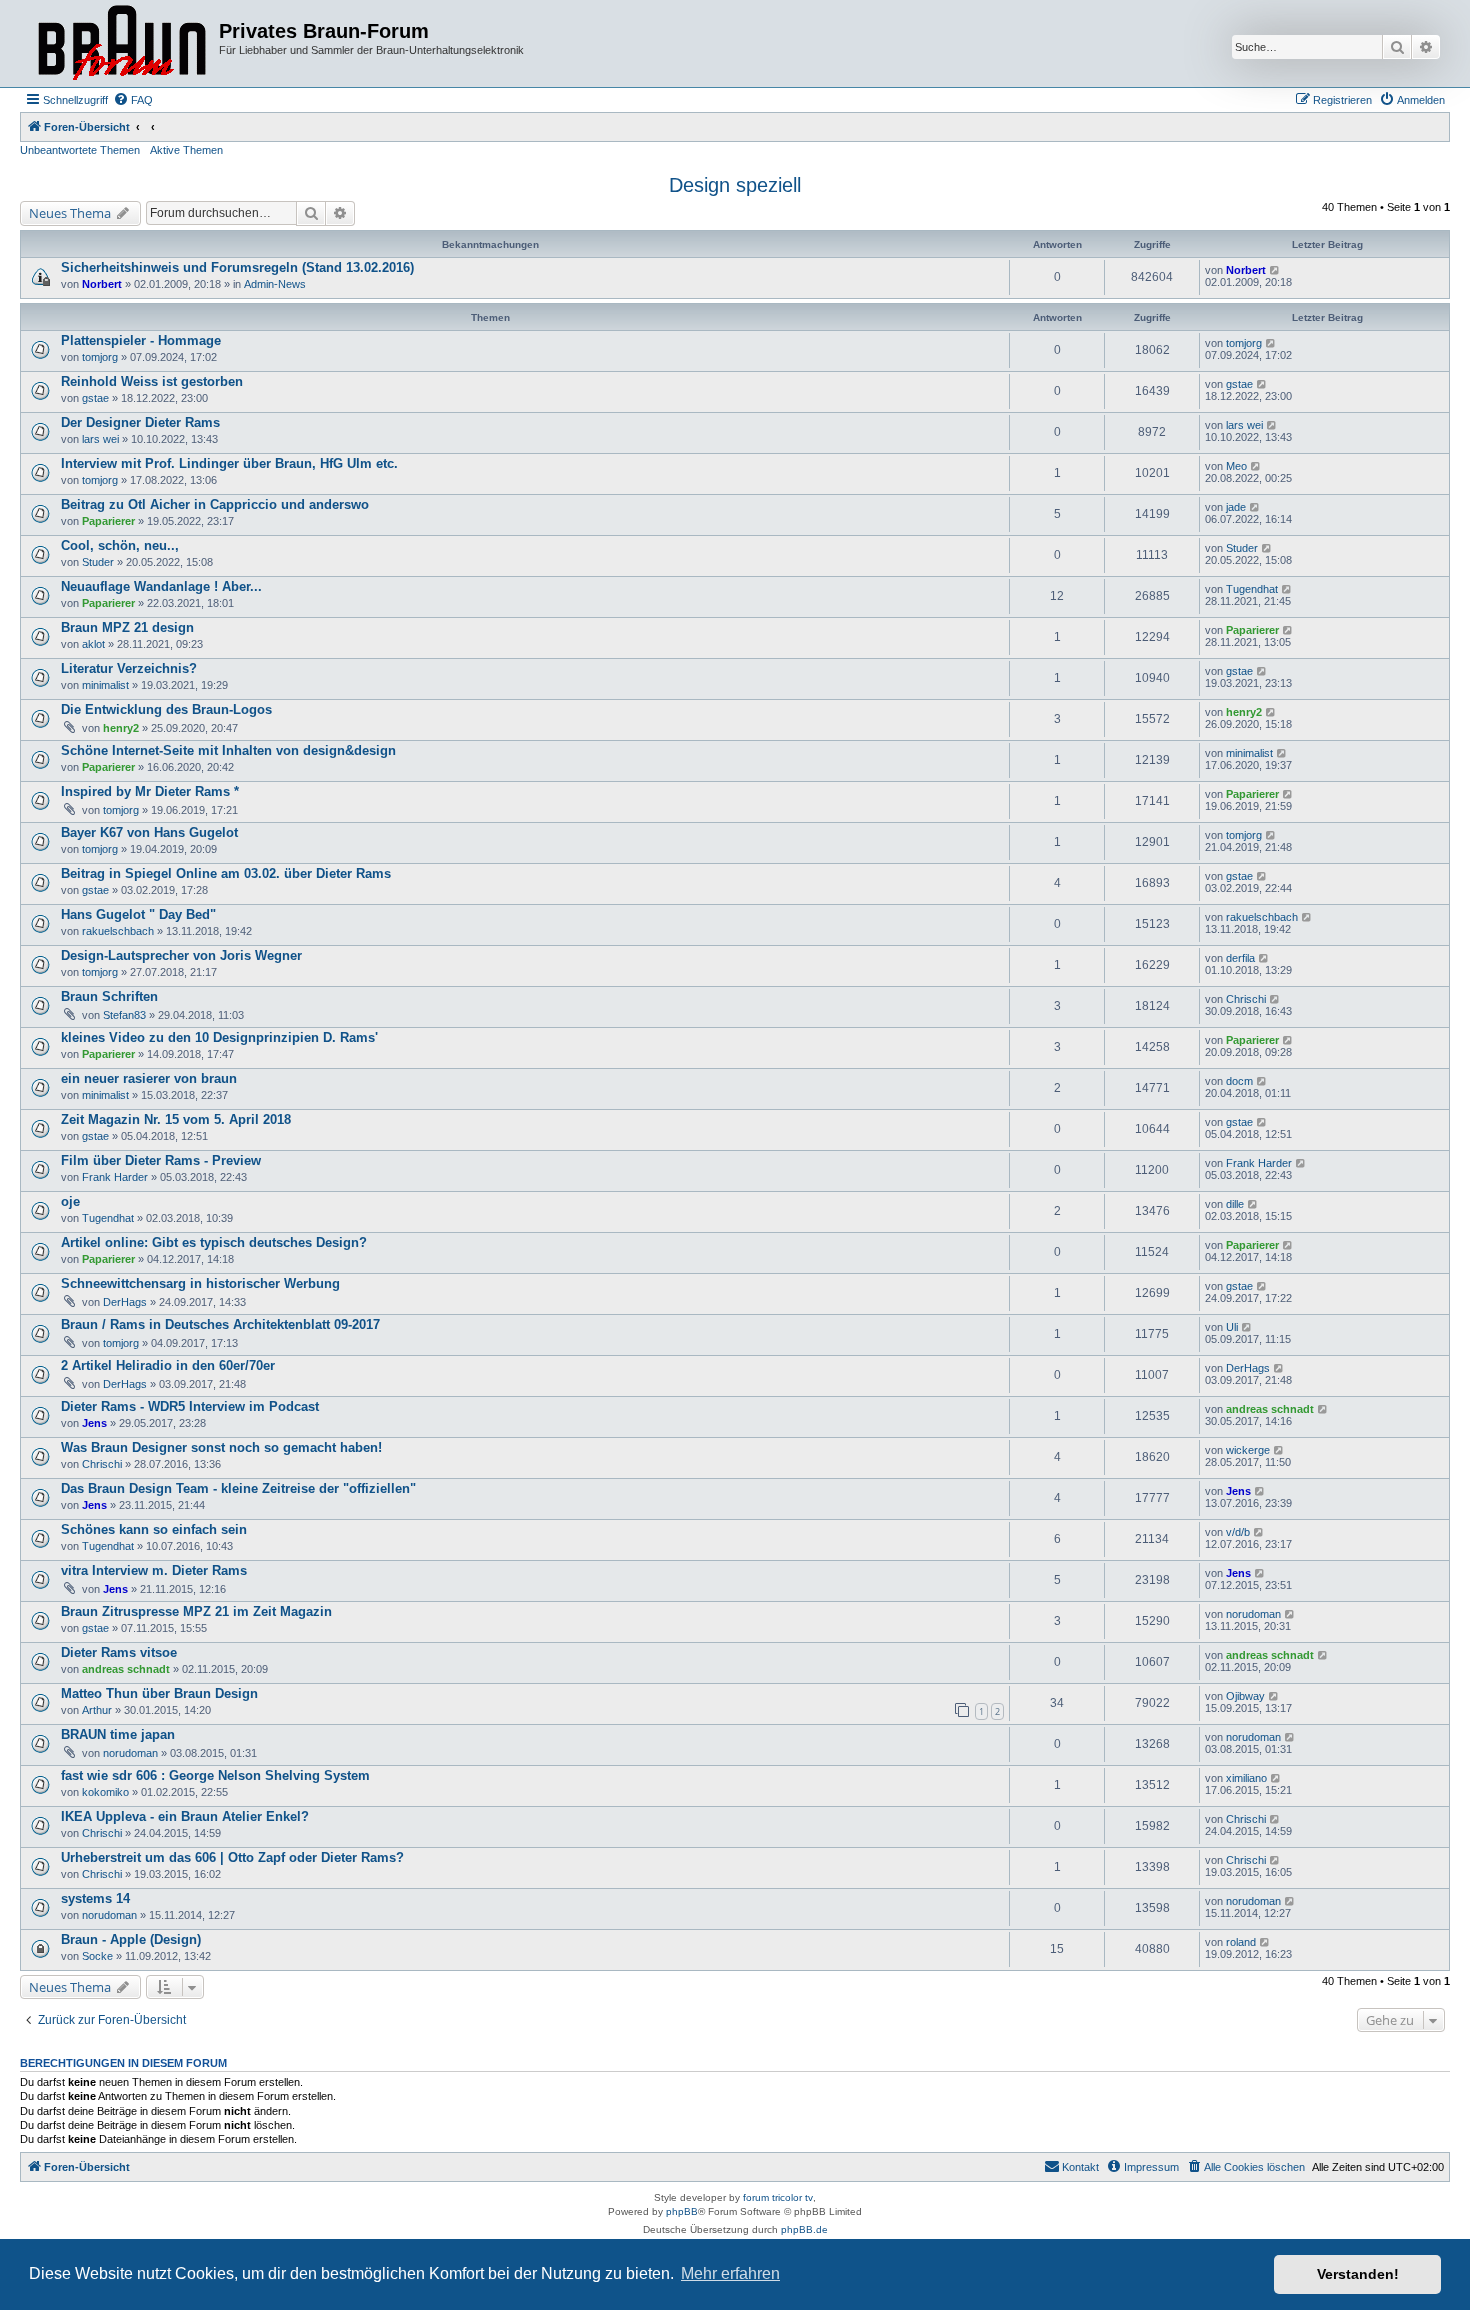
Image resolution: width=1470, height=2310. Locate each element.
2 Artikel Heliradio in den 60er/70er (168, 1365)
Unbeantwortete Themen (80, 150)
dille (1235, 1204)
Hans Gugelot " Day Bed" (138, 914)
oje (70, 1201)
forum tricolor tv (778, 2197)
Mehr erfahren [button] (730, 2273)
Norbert (102, 284)
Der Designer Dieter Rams (140, 422)
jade (1236, 507)
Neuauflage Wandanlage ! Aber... (161, 586)
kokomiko (105, 1792)
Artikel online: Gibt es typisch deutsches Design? (214, 1242)
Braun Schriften (109, 996)
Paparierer (108, 521)
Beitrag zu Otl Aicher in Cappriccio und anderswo (215, 504)
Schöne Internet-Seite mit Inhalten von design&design (228, 750)
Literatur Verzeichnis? (129, 668)
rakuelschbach (118, 931)
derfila (1240, 958)
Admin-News (275, 284)
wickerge (1248, 1450)
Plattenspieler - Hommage (141, 340)
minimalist (105, 685)
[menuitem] (133, 100)
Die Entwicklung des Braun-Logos (166, 709)
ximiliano (1246, 1778)
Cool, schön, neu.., (120, 545)
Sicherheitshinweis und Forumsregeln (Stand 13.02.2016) (237, 267)
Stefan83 (124, 1015)
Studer (98, 562)
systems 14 (95, 1898)
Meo (1236, 466)
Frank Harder (115, 1177)
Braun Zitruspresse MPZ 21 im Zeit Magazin (196, 1611)
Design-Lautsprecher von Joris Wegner (181, 955)
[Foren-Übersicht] (122, 43)
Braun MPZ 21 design (127, 627)
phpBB (682, 2211)
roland (1241, 1942)
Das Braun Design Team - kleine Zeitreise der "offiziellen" (238, 1488)
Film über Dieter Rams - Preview (161, 1160)
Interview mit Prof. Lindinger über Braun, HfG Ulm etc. (229, 463)
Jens (94, 1423)
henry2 (121, 728)
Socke (97, 1956)
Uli (1232, 1327)
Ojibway (1245, 1696)
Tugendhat (1252, 589)
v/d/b (1238, 1532)
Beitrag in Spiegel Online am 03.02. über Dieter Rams (226, 873)
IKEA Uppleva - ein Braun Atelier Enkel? (185, 1816)
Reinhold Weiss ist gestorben (152, 381)
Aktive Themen (186, 150)
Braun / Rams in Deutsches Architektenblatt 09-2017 (220, 1324)
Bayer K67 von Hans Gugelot (149, 832)
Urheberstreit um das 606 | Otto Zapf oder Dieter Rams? (232, 1857)
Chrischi (1246, 999)
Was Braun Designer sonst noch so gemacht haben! (221, 1447)
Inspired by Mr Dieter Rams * (150, 791)
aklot (93, 644)
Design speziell (735, 185)
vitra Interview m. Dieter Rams (154, 1570)
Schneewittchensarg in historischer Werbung (200, 1283)
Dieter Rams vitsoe (119, 1652)
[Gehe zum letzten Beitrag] (1275, 270)
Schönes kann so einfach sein (154, 1529)
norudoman (1253, 1614)
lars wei (100, 439)
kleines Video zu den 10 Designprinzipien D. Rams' (219, 1037)
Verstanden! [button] (1358, 2274)
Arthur (97, 1710)
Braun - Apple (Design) (131, 1939)
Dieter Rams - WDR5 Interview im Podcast (190, 1406)
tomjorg (100, 357)
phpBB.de (804, 2229)
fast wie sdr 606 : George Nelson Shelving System (215, 1775)
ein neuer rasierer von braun (149, 1078)
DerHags (125, 1302)
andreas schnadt (1270, 1409)
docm (1239, 1081)
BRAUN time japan (118, 1734)
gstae (95, 398)
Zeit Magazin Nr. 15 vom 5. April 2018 (176, 1119)
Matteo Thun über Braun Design (159, 1693)
